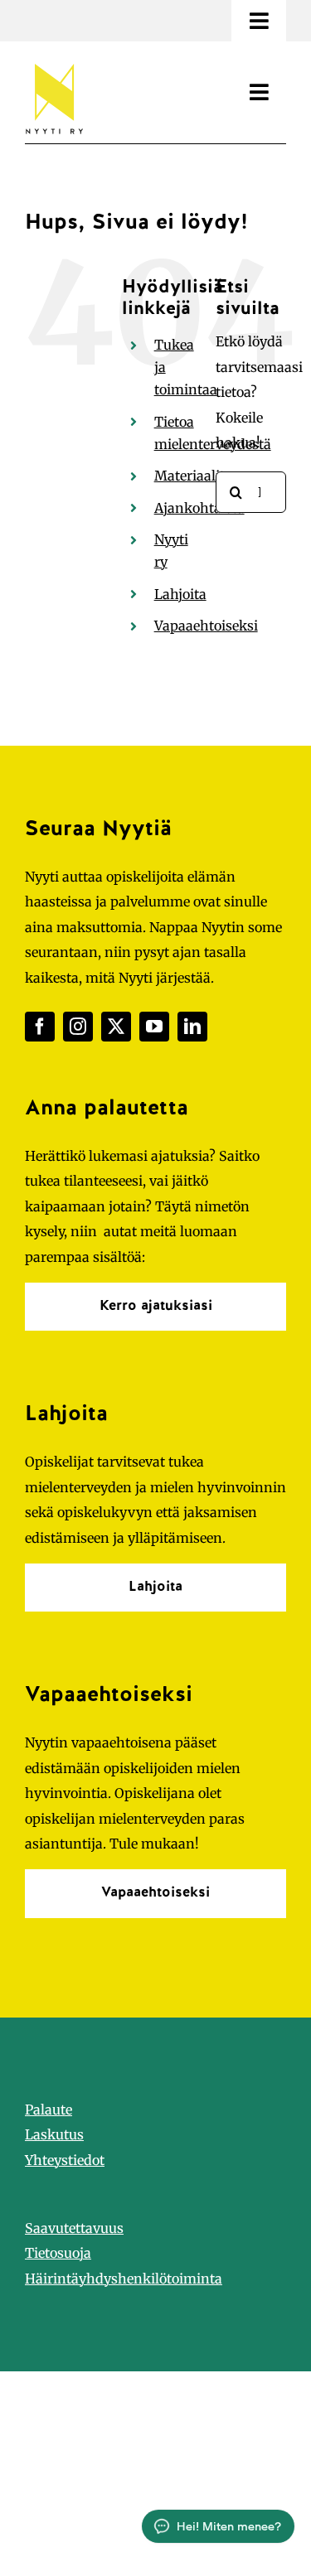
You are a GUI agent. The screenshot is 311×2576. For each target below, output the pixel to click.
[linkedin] (192, 1027)
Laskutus (54, 2134)
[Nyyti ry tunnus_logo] (54, 60)
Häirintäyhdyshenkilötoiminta (124, 2279)
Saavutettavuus (74, 2228)
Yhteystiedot (65, 2160)
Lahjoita (180, 594)
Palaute (49, 2110)
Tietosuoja (58, 2253)
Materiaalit (190, 476)
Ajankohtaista (199, 508)
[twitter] (116, 1027)
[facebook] (40, 1027)
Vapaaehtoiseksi (206, 626)
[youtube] (154, 1027)
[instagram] (78, 1027)
